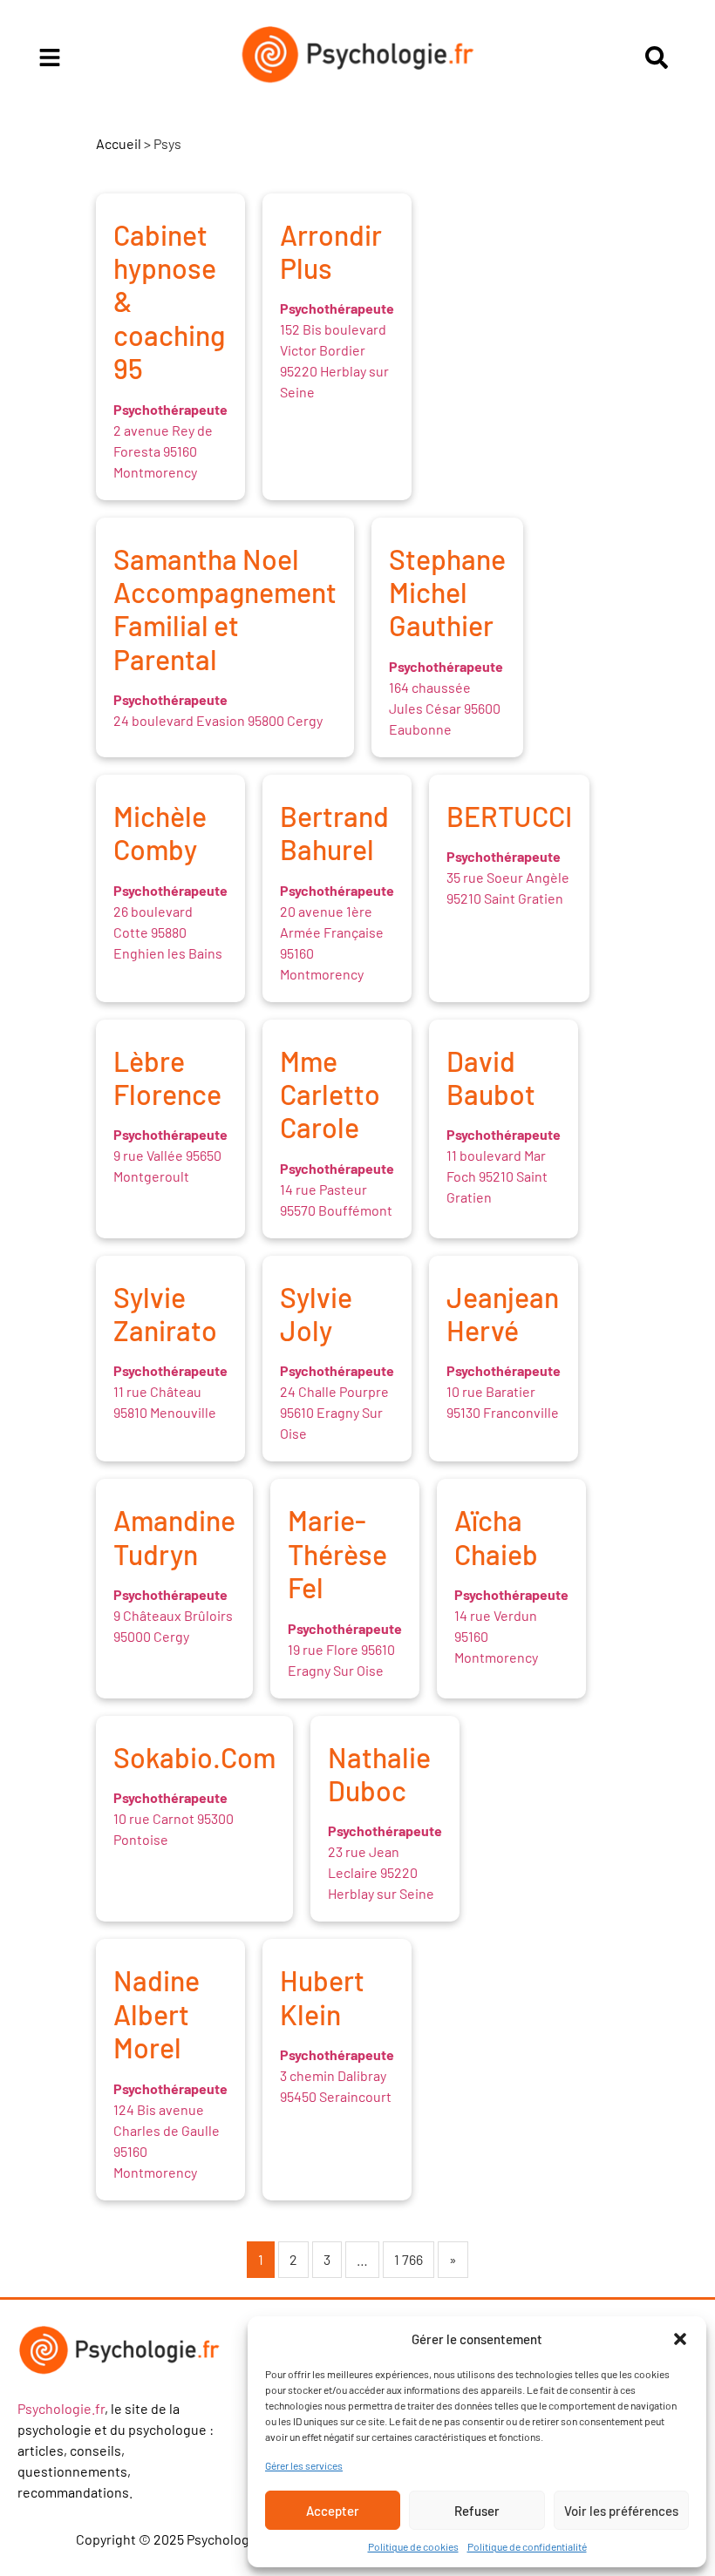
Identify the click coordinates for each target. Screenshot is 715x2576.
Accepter (333, 2511)
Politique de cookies (413, 2546)
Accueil (119, 143)
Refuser (477, 2511)
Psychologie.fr (61, 2408)
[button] (680, 2339)
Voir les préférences (621, 2511)
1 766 (409, 2259)
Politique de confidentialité (527, 2546)
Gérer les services (304, 2465)
